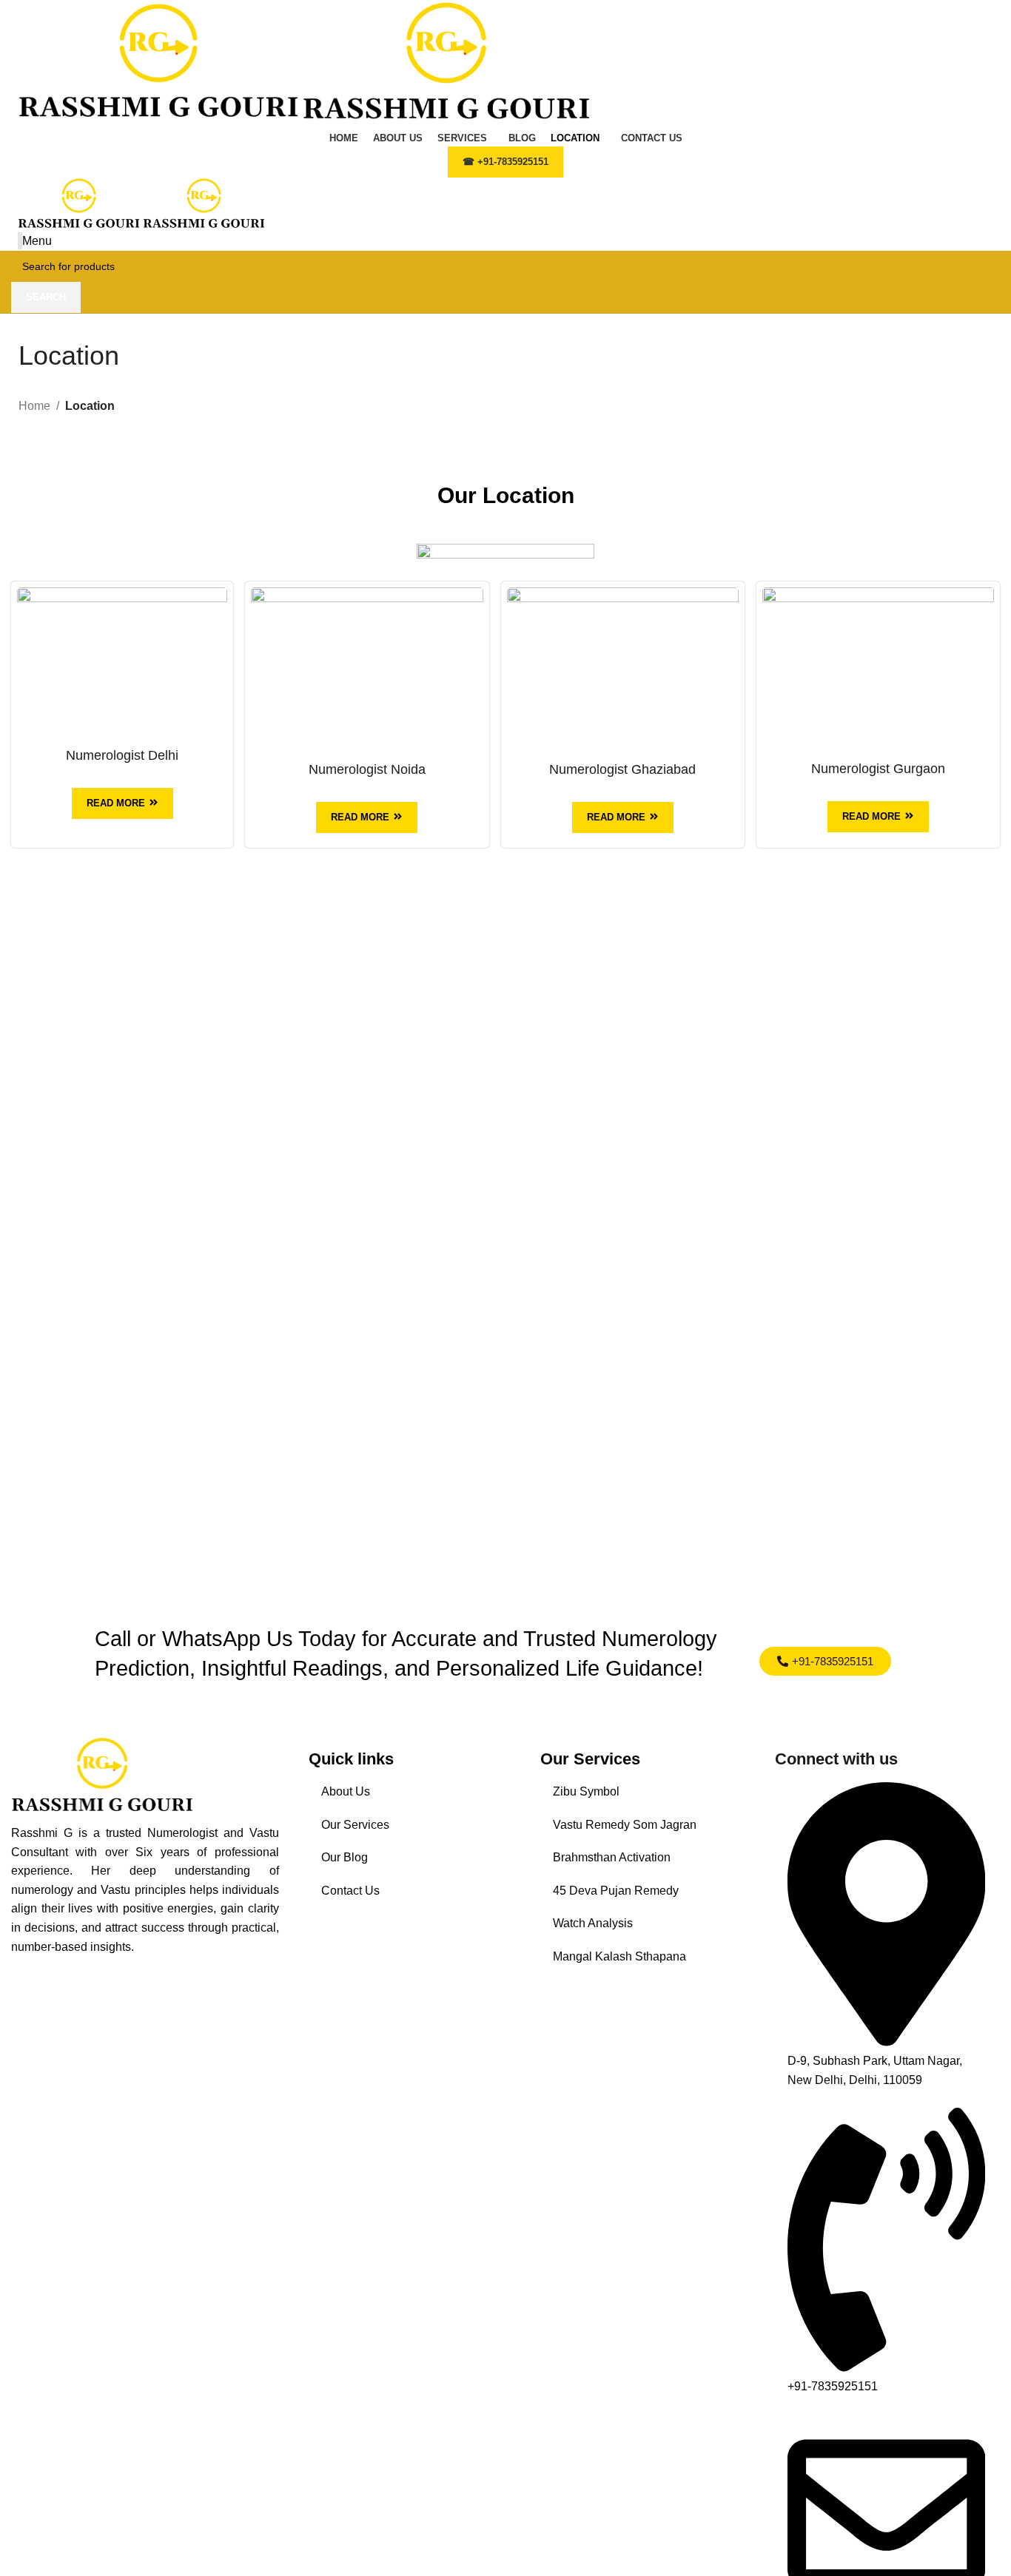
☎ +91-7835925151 (505, 162)
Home (34, 406)
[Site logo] (160, 63)
